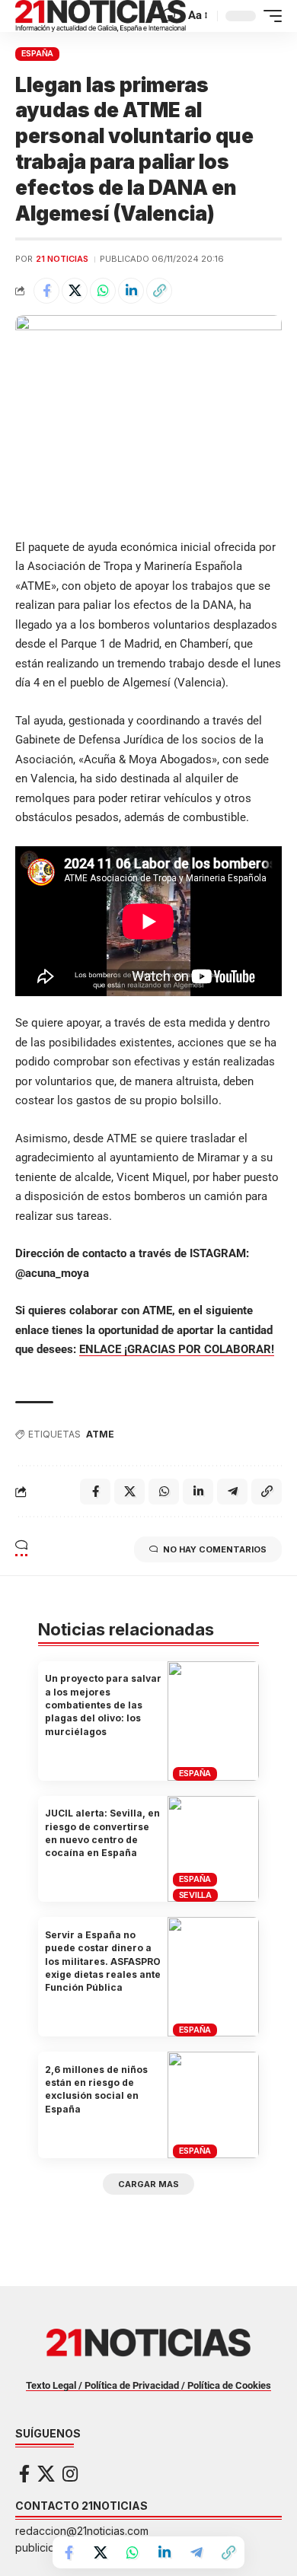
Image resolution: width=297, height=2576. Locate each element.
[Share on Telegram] (196, 2552)
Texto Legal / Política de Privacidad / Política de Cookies (148, 2385)
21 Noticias (62, 259)
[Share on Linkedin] (131, 291)
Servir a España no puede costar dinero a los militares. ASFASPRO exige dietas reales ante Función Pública (103, 1961)
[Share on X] (75, 291)
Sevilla (195, 1895)
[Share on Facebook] (46, 291)
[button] (169, 16)
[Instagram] (70, 2474)
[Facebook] (24, 2474)
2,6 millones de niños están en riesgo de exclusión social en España (96, 2089)
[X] (46, 2474)
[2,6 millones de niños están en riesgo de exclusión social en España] (213, 2105)
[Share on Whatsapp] (103, 291)
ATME (100, 1434)
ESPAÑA (38, 53)
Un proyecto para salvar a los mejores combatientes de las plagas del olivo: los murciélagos (103, 1705)
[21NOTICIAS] (101, 16)
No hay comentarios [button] (215, 1549)
